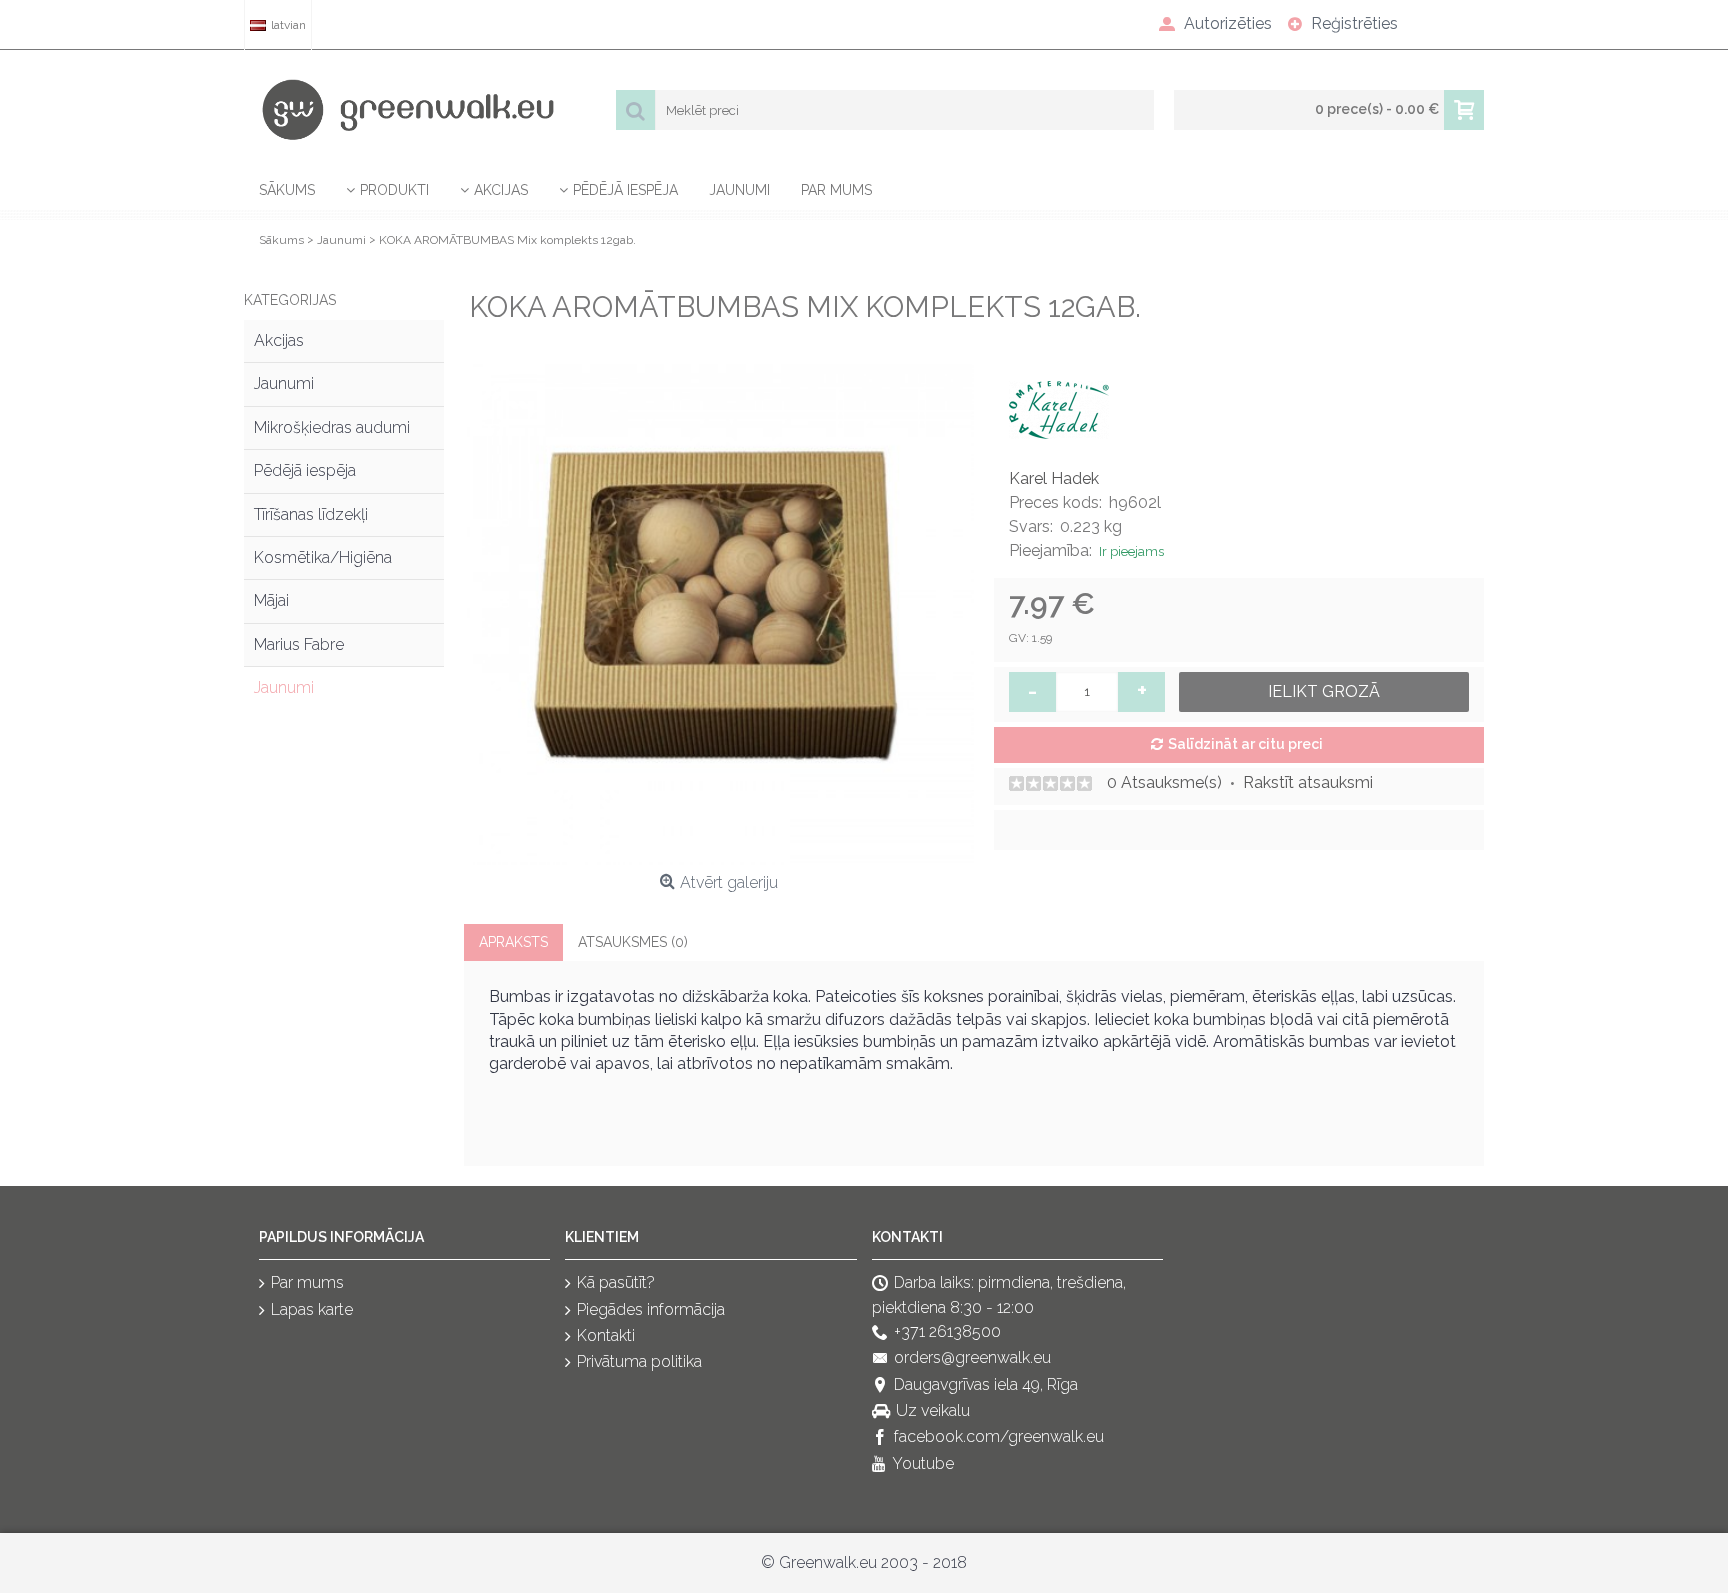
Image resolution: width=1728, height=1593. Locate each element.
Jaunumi (284, 383)
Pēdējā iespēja (305, 470)
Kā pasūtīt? (616, 1282)
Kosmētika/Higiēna (323, 557)
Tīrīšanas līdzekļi (311, 514)
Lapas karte (312, 1309)
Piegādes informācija (651, 1309)
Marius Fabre (299, 644)
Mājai (271, 600)
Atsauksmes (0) (633, 942)
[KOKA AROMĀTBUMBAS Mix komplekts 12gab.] (719, 610)
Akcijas (279, 340)
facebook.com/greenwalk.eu (999, 1437)
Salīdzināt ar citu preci (1245, 744)
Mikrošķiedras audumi (332, 427)
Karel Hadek (1054, 478)
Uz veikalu (933, 1410)
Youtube (923, 1463)
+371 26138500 (947, 1331)
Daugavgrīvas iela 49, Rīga (986, 1384)
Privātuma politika (639, 1362)
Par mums (307, 1282)
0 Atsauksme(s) (1164, 782)
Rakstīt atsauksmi (1308, 782)
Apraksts (513, 942)
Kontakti (606, 1335)
